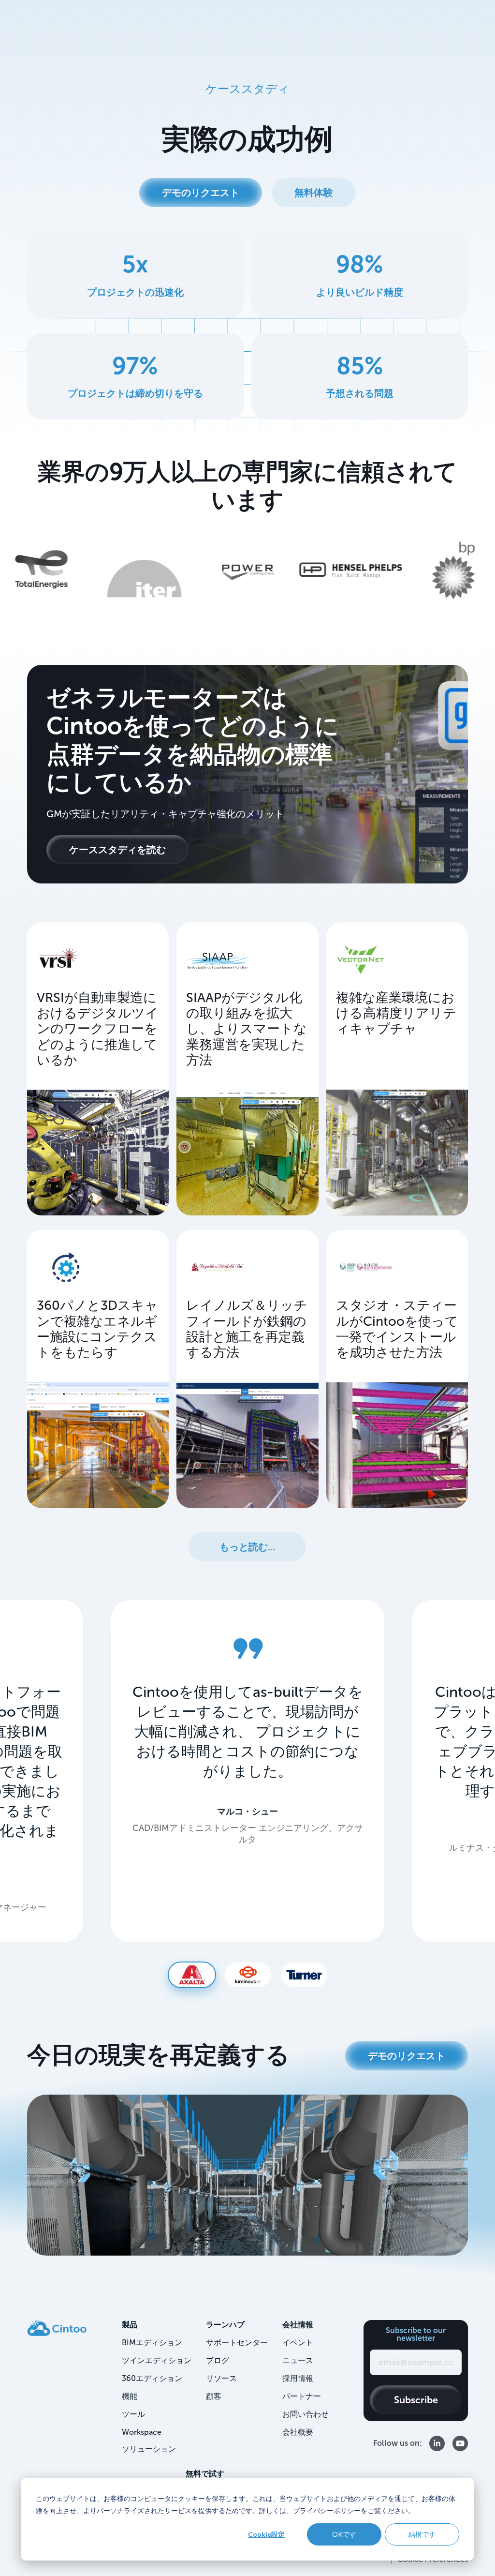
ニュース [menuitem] (298, 2360)
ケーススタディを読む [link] (117, 850)
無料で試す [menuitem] (205, 2474)
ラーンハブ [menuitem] (225, 2325)
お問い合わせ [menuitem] (306, 2414)
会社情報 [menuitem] (298, 2325)
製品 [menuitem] (130, 2325)
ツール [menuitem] (133, 2414)
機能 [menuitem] (130, 2396)
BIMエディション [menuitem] (152, 2343)
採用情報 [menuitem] (298, 2378)
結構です (422, 2534)
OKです (344, 2534)
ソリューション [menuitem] (149, 2449)
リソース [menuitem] (221, 2378)
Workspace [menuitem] (142, 2432)
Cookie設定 (266, 2534)
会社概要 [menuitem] (298, 2432)
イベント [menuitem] (298, 2343)
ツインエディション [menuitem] (157, 2360)
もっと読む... (247, 1547)
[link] (57, 2328)
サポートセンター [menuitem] (237, 2343)
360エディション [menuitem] (152, 2378)
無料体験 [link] (314, 193)
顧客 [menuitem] (214, 2396)
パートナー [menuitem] (302, 2396)
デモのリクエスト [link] (201, 193)
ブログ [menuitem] (218, 2360)
